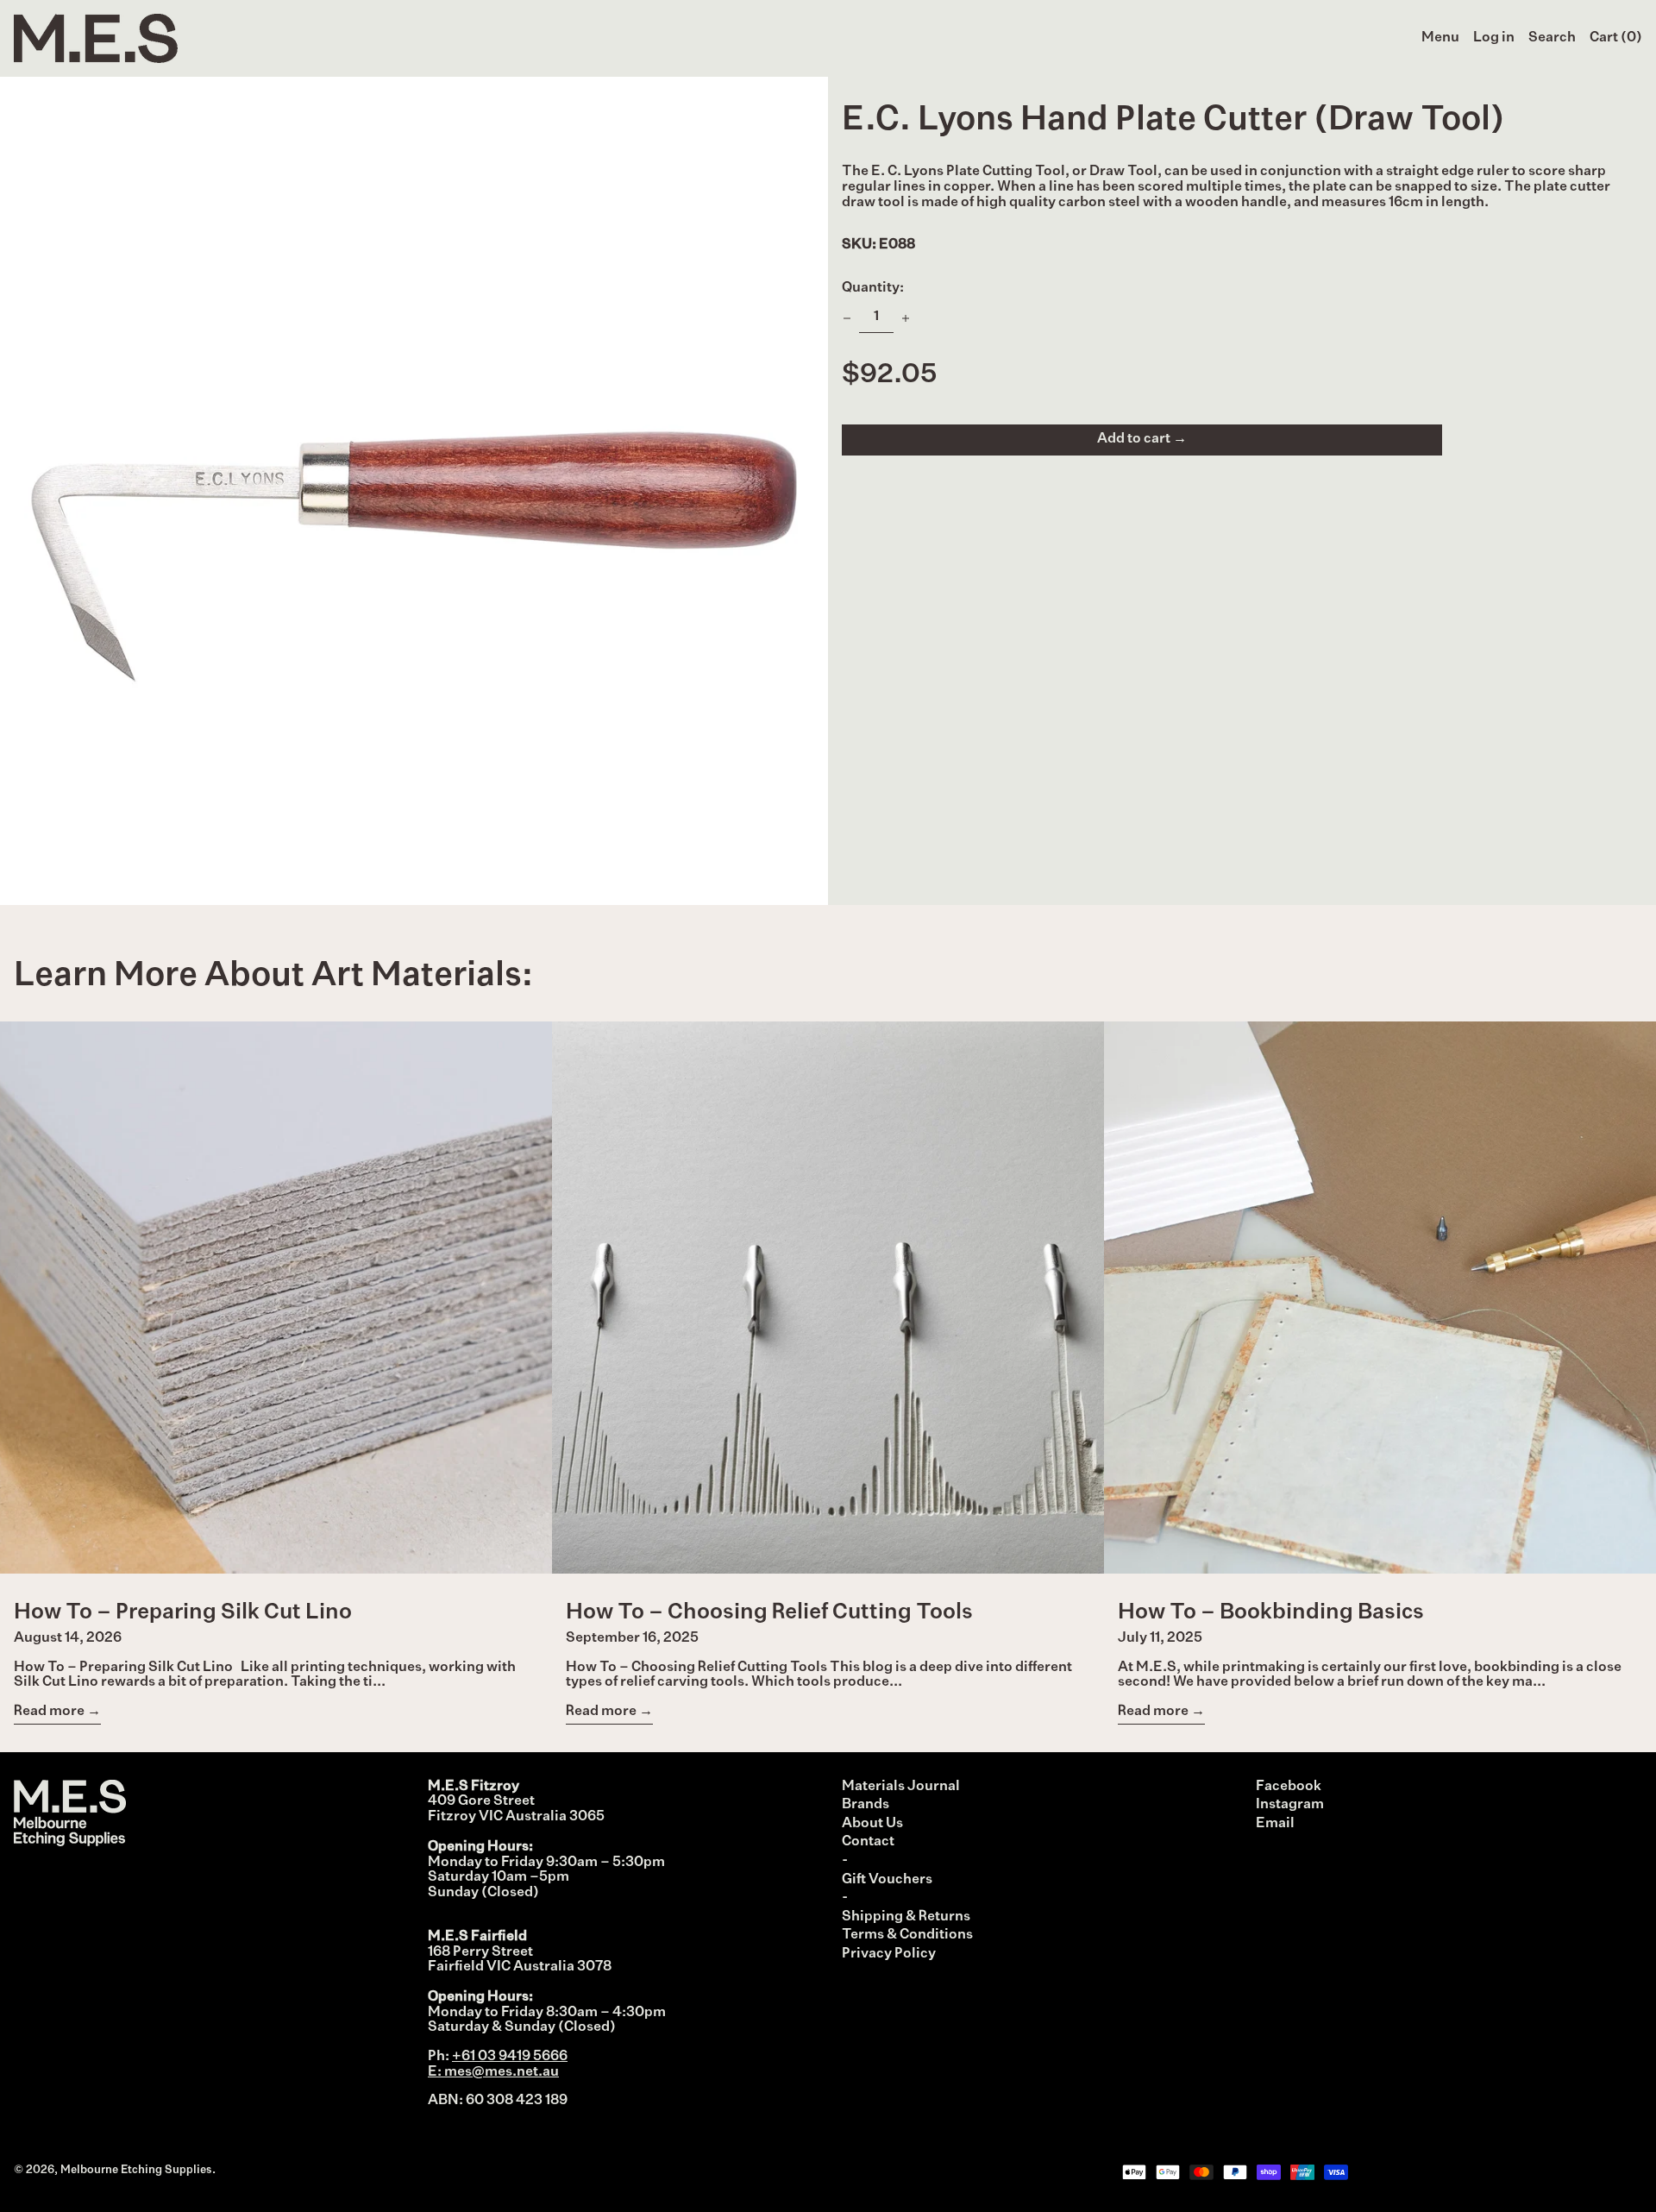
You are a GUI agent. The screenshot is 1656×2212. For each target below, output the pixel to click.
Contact (868, 1842)
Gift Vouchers (887, 1880)
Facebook (1289, 1787)
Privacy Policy (889, 1954)
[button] (1552, 39)
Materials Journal (901, 1787)
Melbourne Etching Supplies (136, 2170)
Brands (866, 1805)
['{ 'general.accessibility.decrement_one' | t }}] (847, 318)
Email (1275, 1824)
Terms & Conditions (907, 1935)
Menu (1440, 38)
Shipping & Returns (906, 1917)
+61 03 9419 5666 (510, 2057)
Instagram (1290, 1805)
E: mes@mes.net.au (493, 2072)
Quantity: (873, 288)
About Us (872, 1824)
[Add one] (906, 318)
